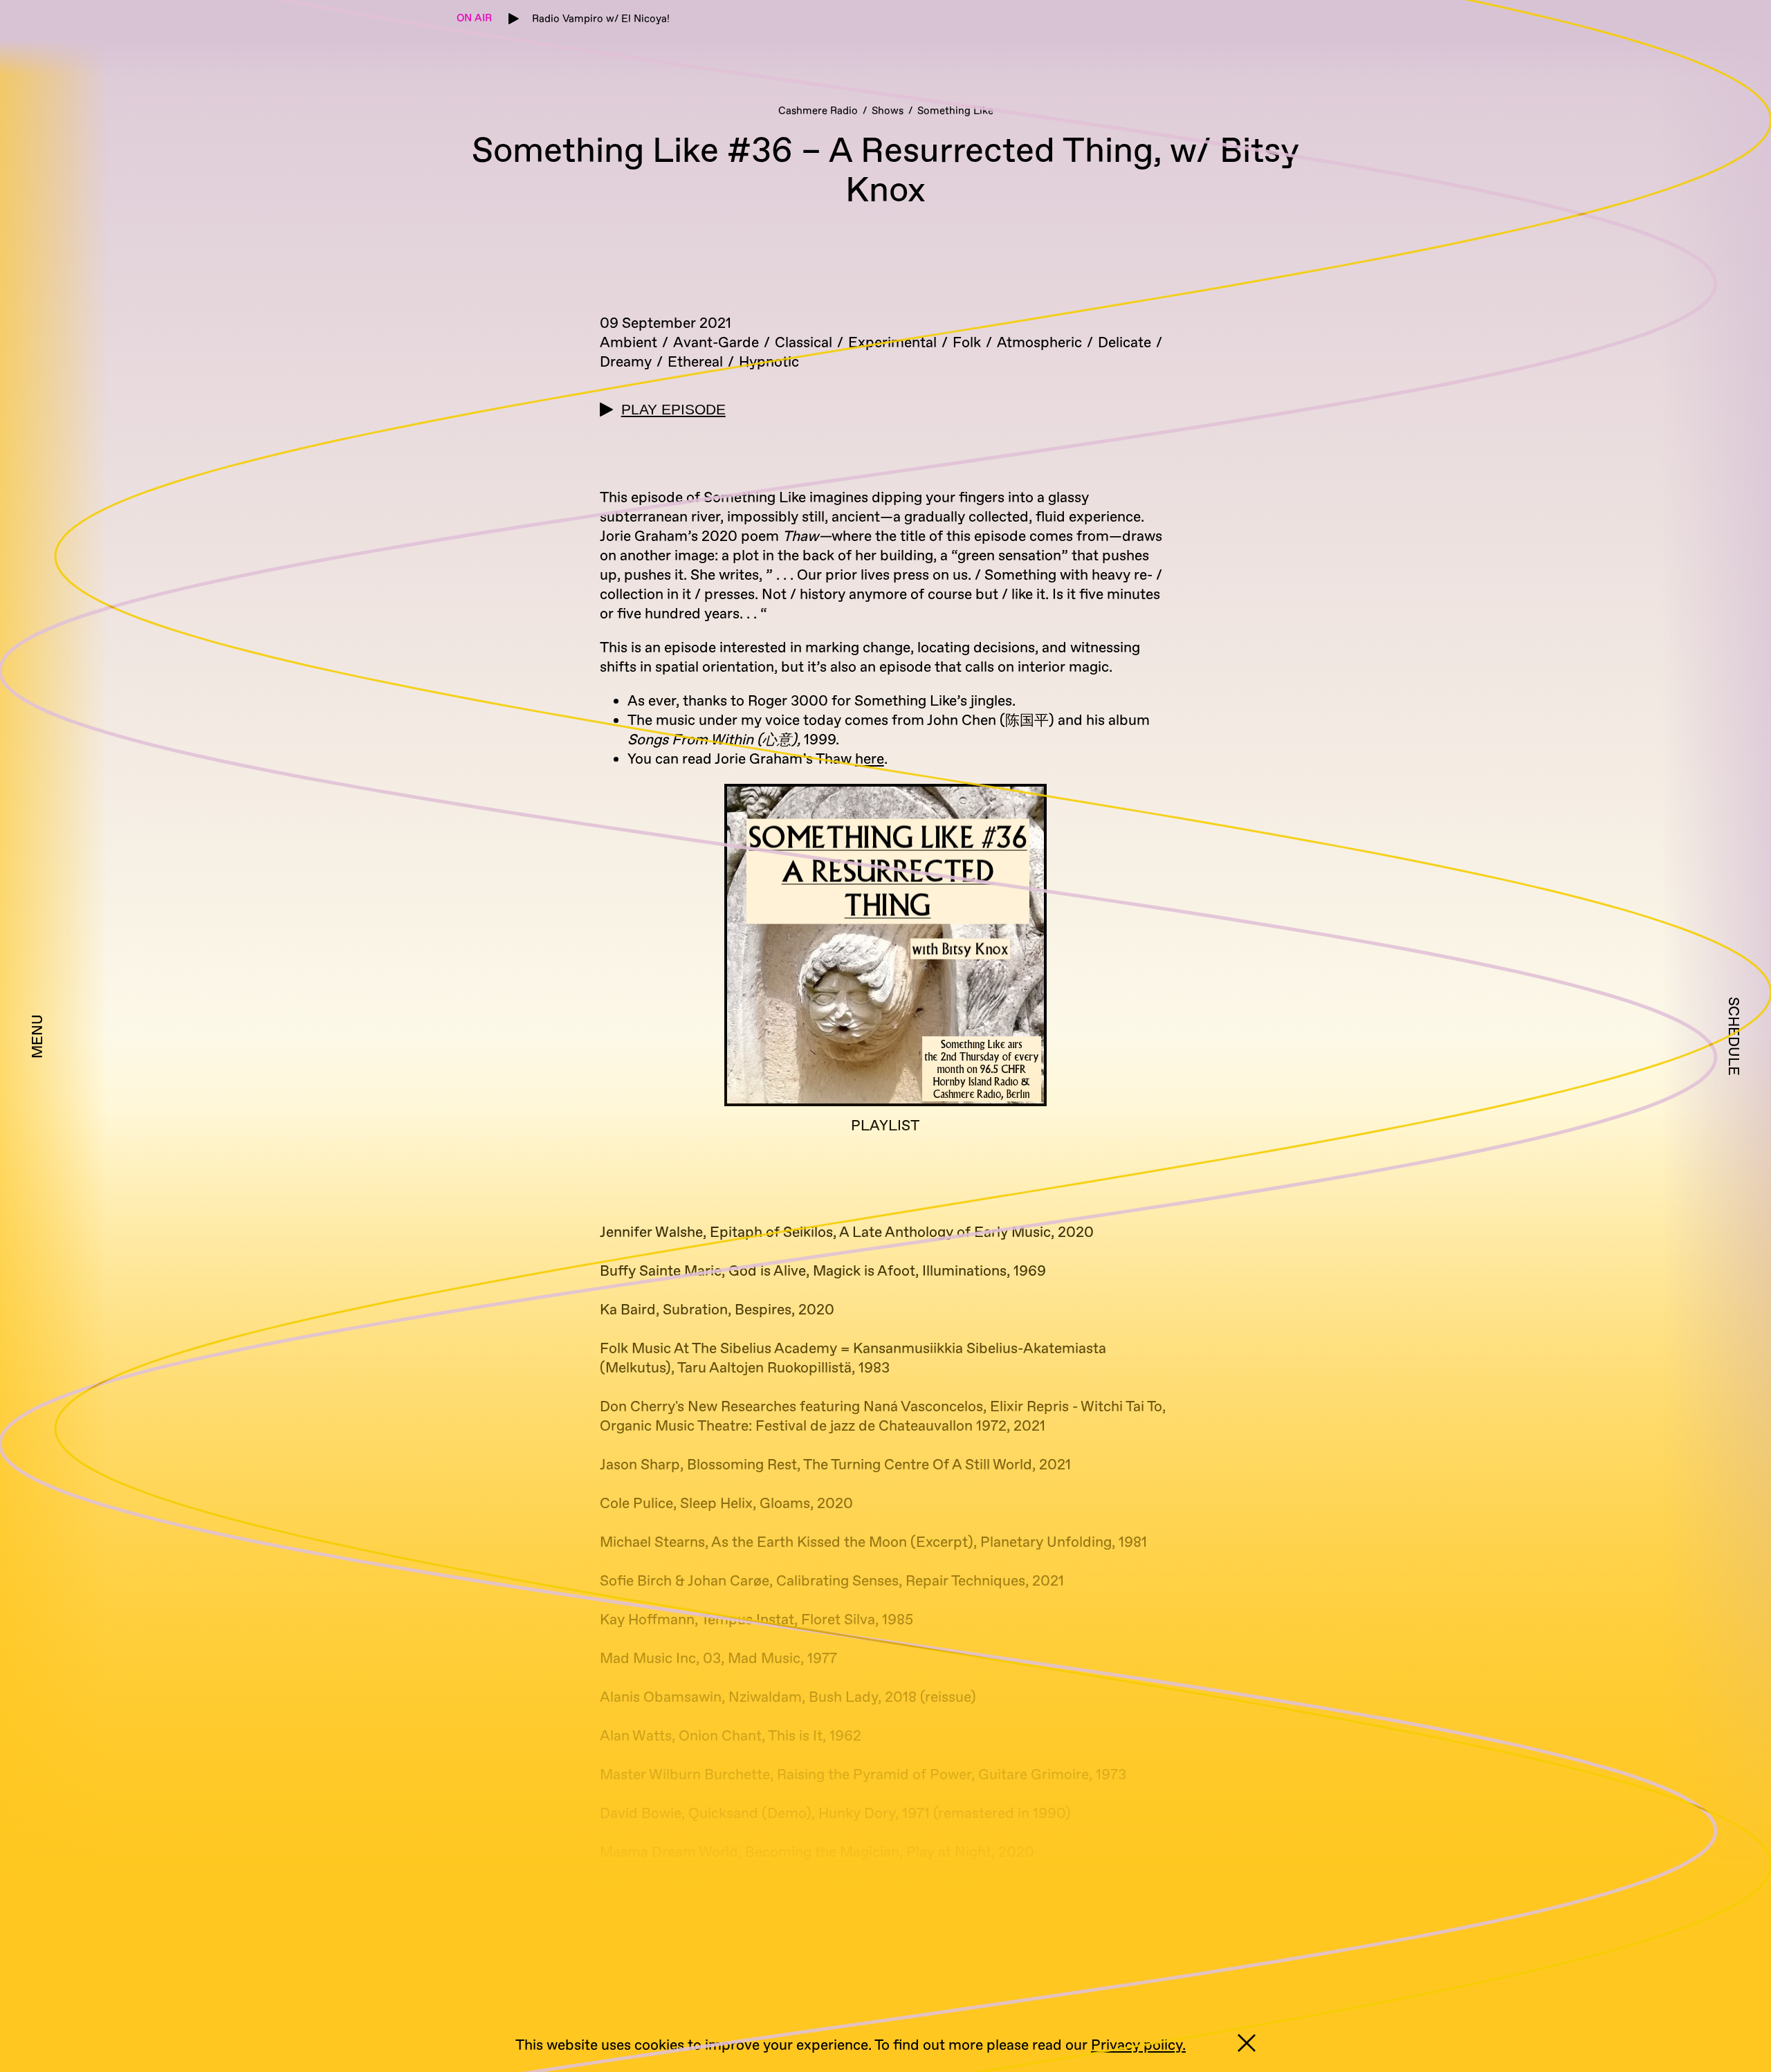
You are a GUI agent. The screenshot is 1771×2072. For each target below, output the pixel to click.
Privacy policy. (1138, 2045)
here (870, 759)
